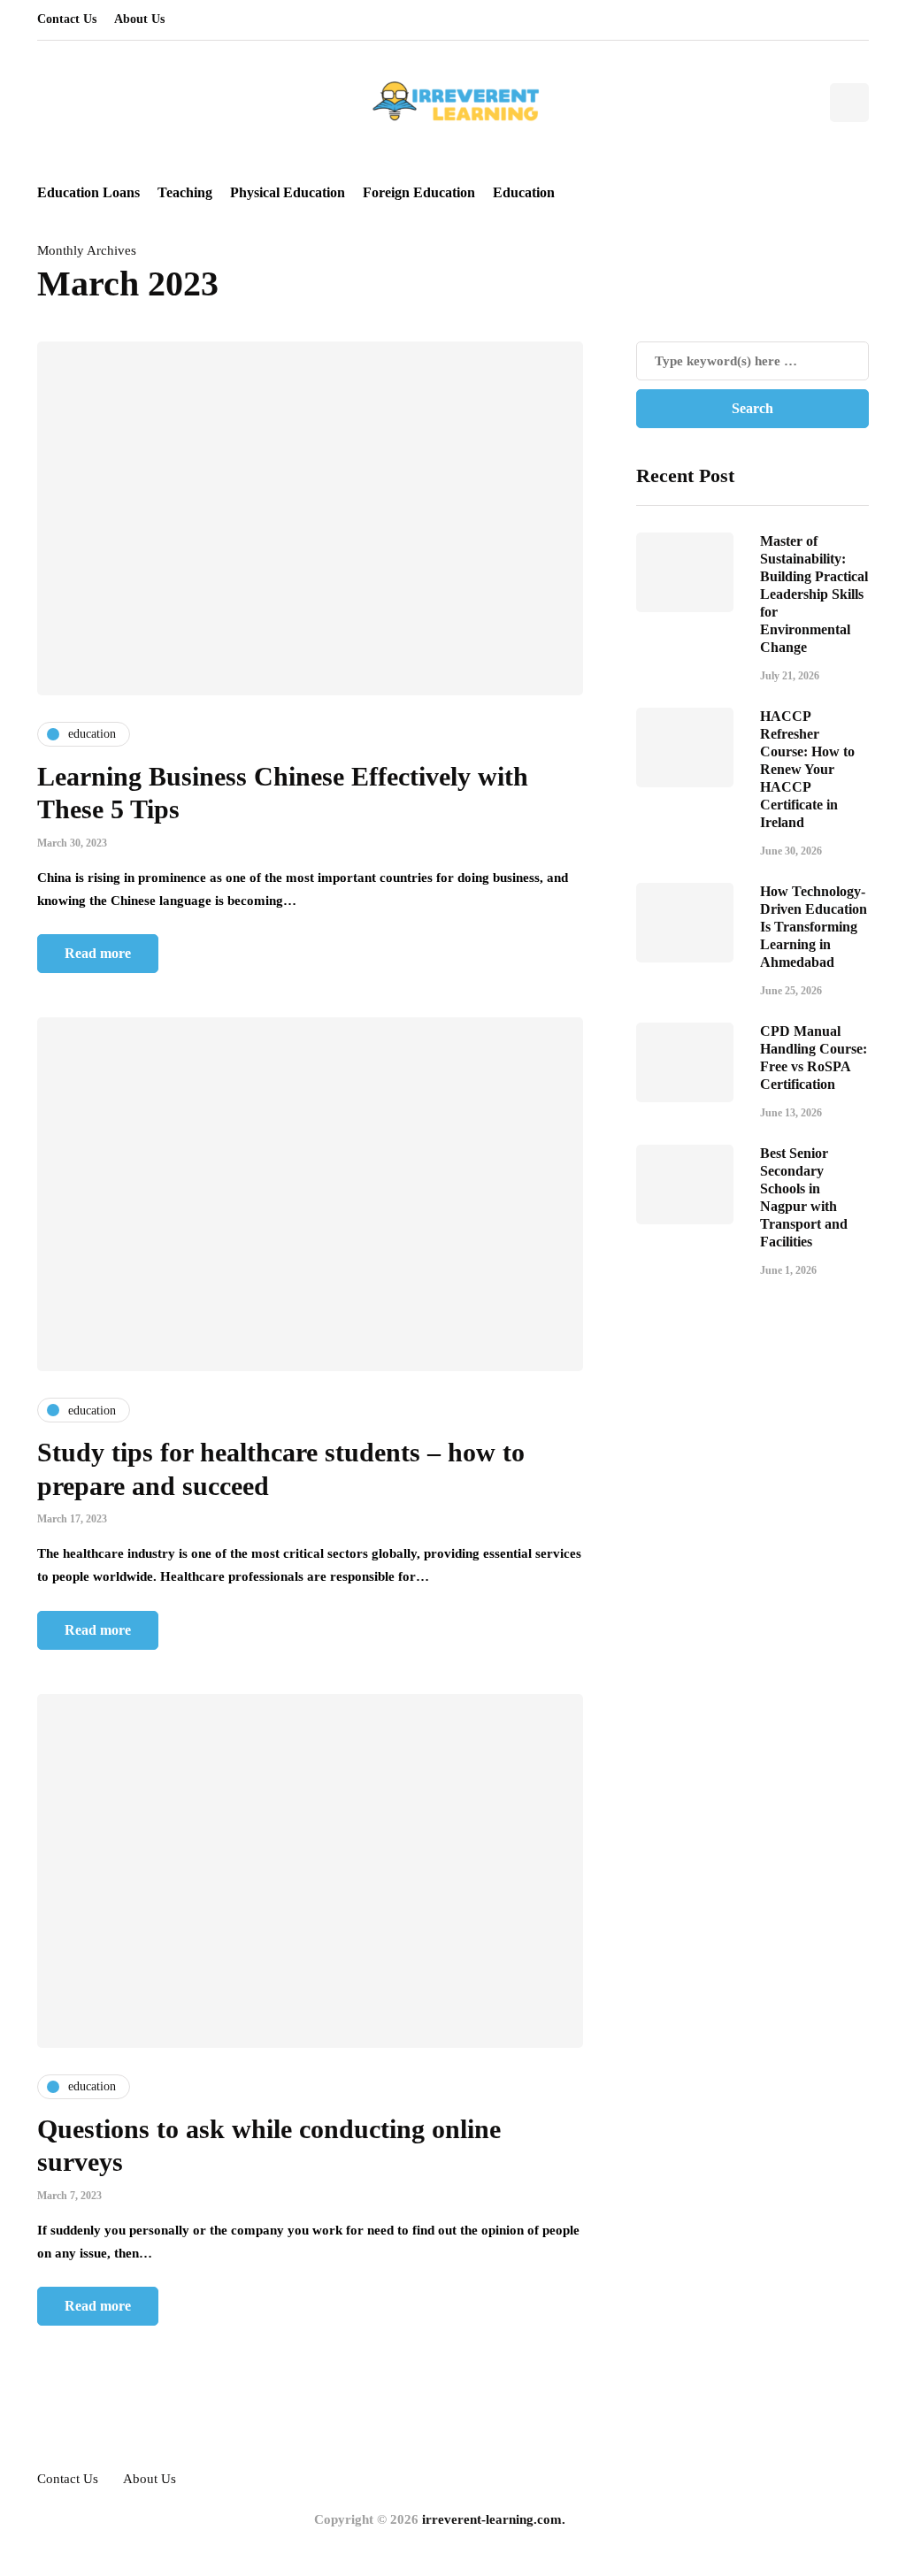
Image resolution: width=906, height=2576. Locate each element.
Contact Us (67, 19)
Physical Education (288, 192)
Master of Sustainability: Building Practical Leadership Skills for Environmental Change (814, 594)
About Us (139, 19)
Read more (98, 953)
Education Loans (88, 192)
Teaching (185, 192)
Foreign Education (419, 192)
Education (524, 192)
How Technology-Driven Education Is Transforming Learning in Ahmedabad (814, 927)
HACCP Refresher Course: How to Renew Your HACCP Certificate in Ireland (807, 769)
